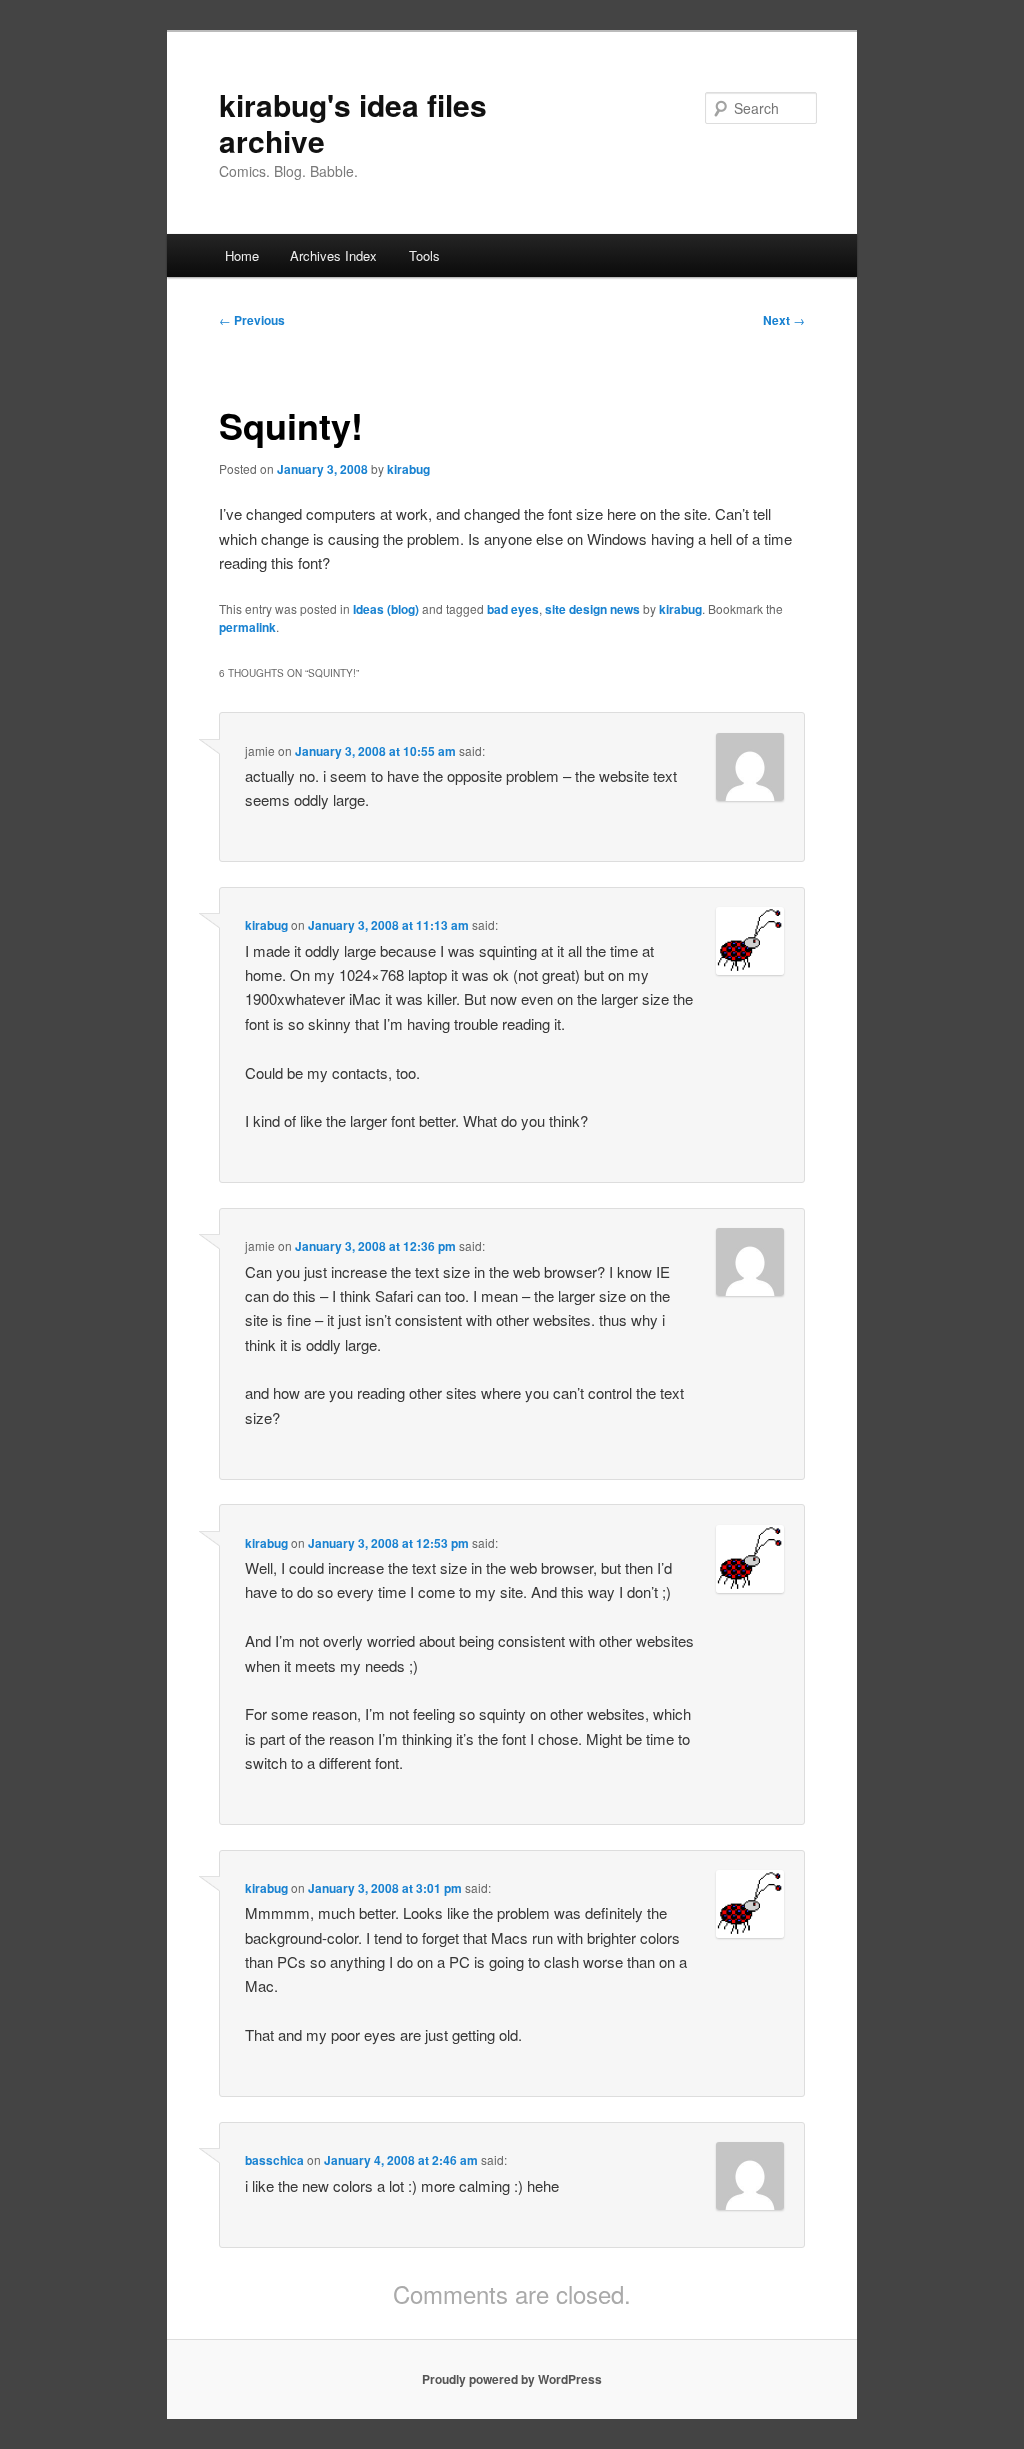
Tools (424, 255)
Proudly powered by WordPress (512, 2379)
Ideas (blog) (386, 609)
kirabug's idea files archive (353, 122)
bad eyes (513, 609)
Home (242, 255)
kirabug (408, 469)
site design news (592, 609)
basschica (274, 2160)
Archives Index (333, 255)
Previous (252, 320)
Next (784, 320)
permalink (247, 627)
